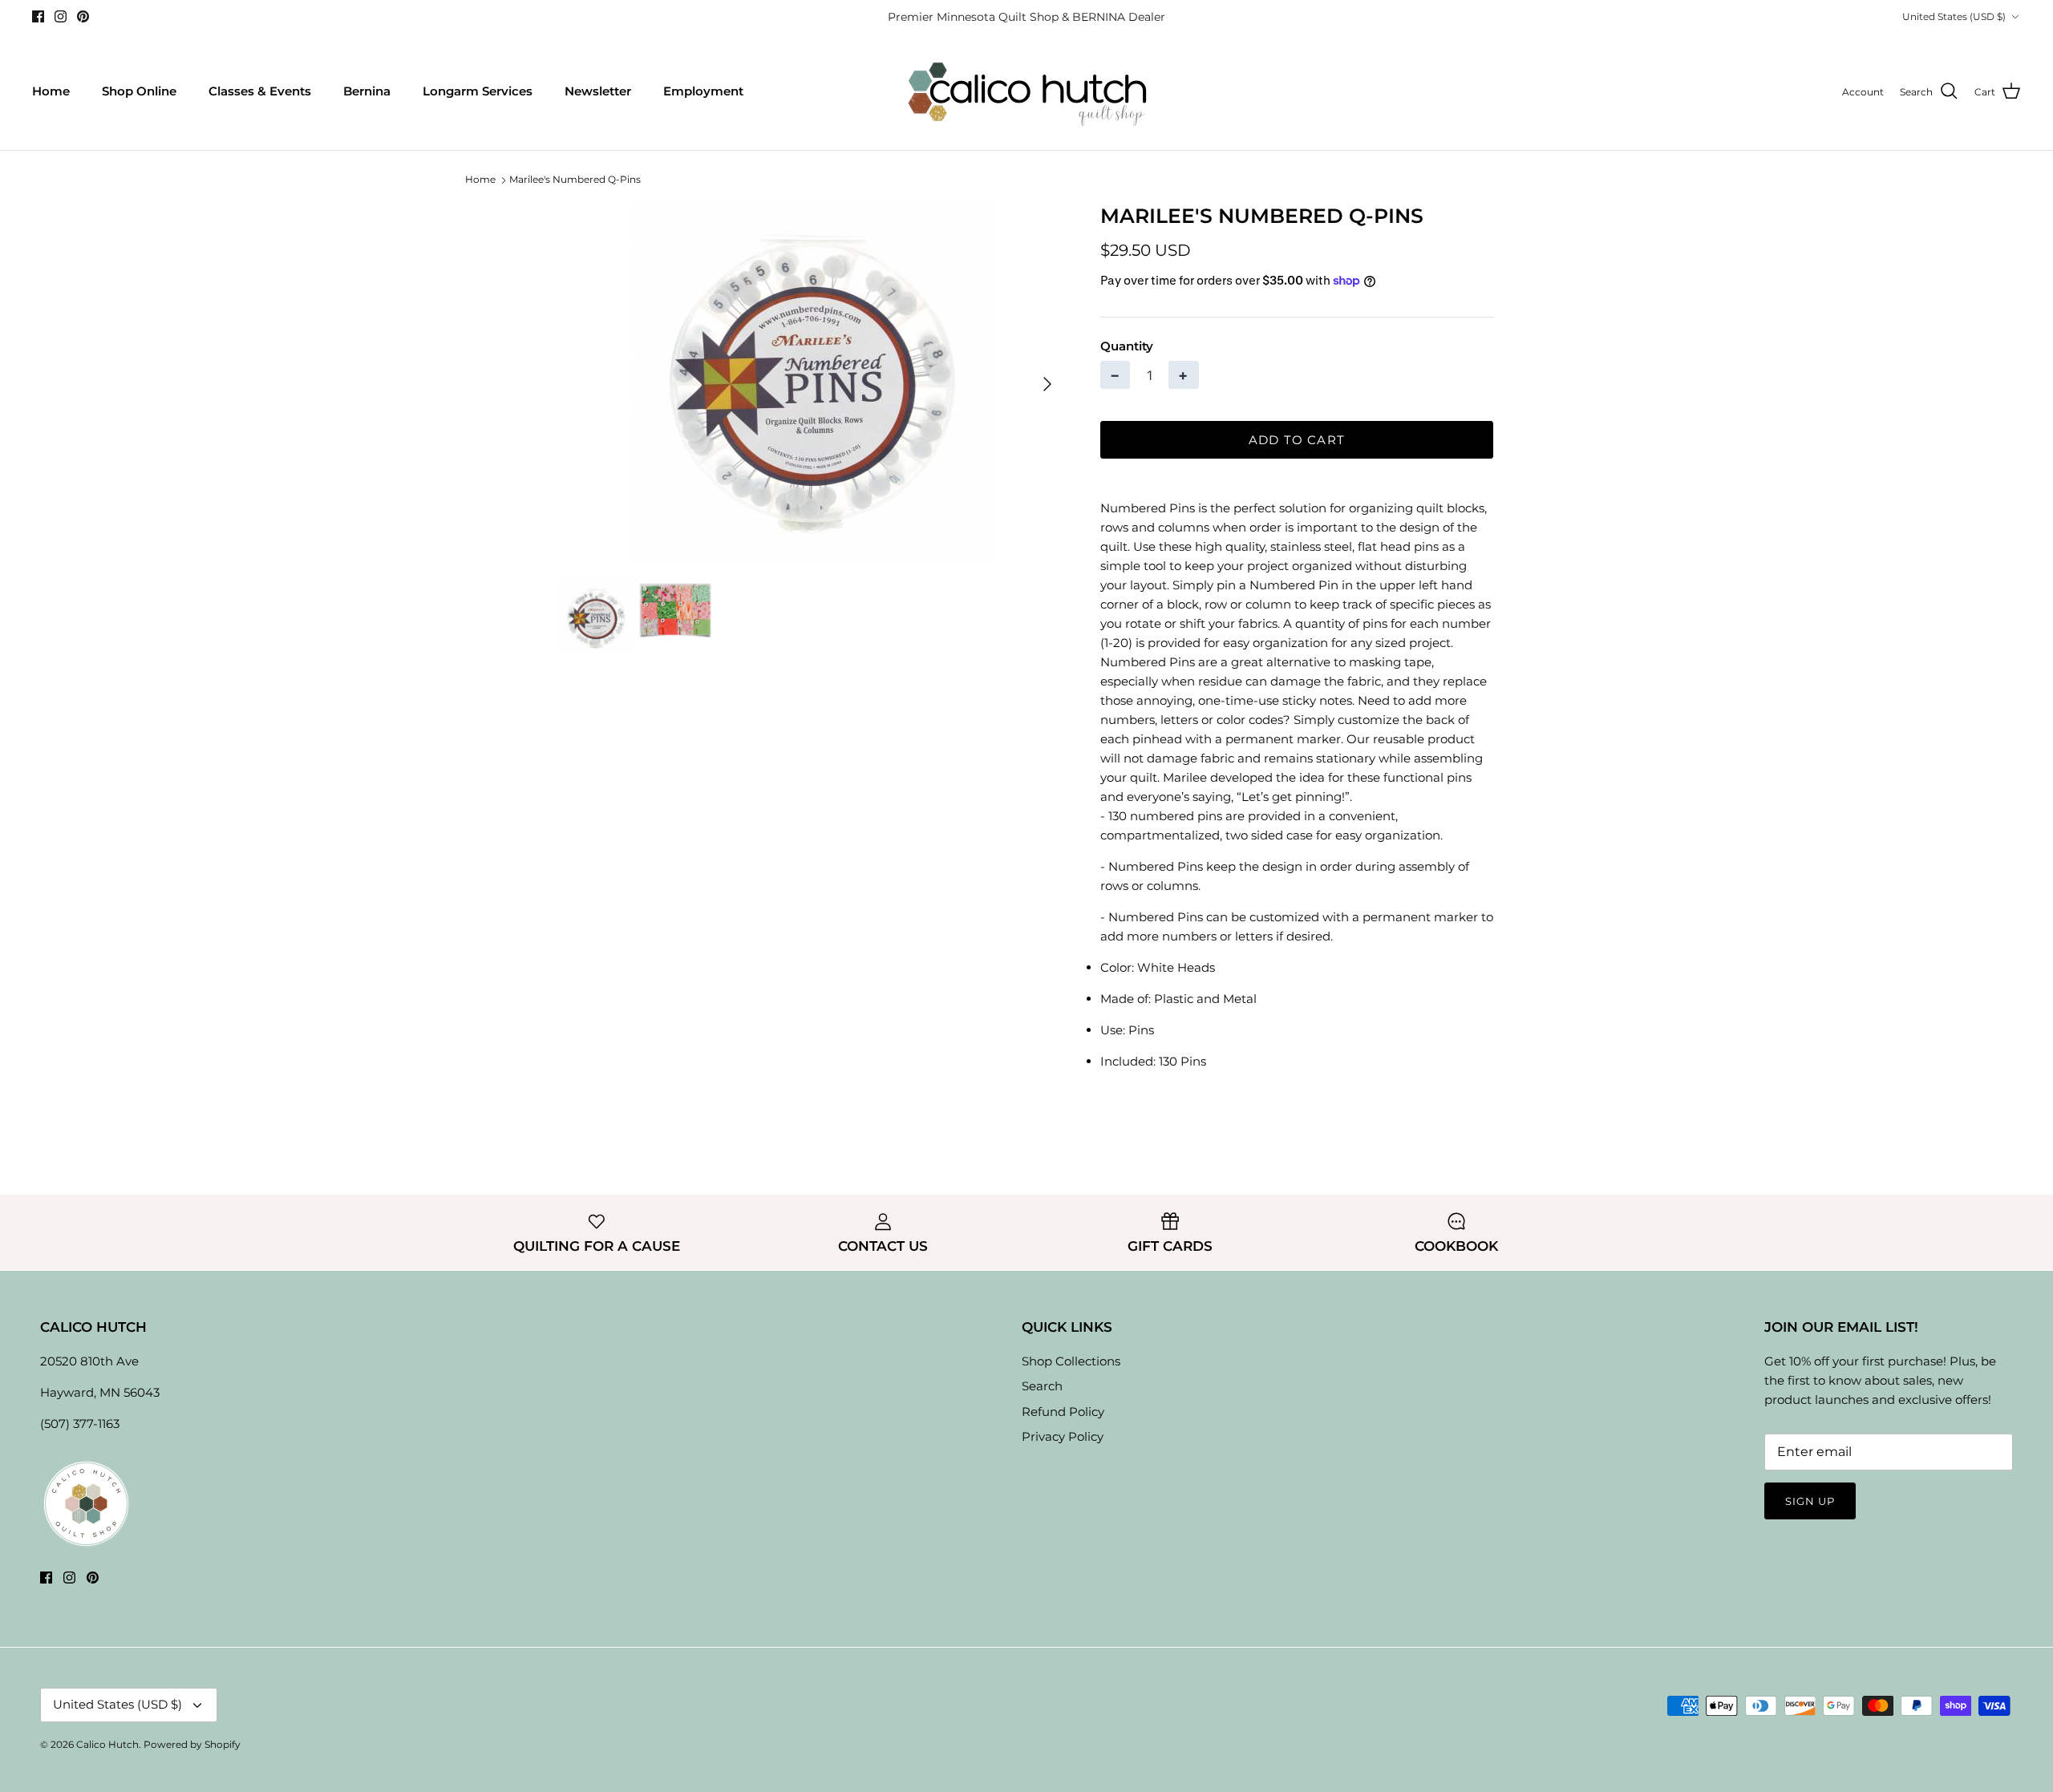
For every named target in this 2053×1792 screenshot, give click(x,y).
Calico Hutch (107, 1744)
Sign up (1810, 1501)
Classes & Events (260, 91)
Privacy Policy (1063, 1436)
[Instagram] (61, 16)
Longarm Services (478, 91)
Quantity (1127, 346)
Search (1042, 1386)
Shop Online (139, 91)
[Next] (1047, 384)
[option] (812, 384)
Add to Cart (1297, 440)
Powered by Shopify (192, 1744)
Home (51, 91)
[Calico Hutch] (1027, 92)
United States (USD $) (1954, 16)
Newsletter (598, 91)
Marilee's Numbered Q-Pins (575, 180)
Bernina (367, 91)
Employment (703, 91)
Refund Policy (1063, 1412)
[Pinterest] (83, 16)
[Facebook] (38, 16)
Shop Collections (1071, 1361)
